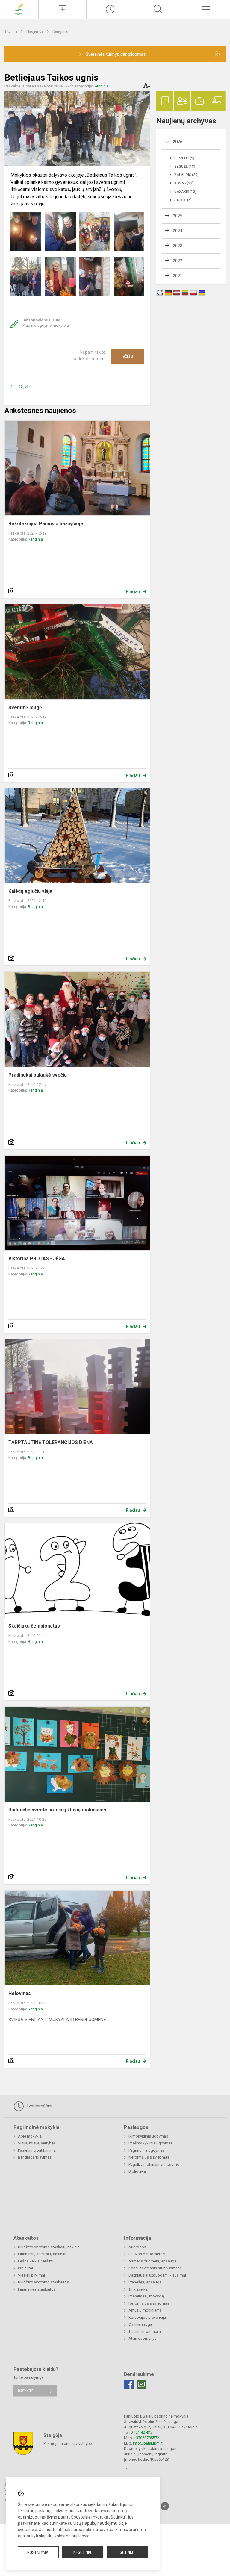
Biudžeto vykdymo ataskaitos (43, 2282)
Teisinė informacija (145, 2331)
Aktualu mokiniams (145, 2310)
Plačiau (133, 591)
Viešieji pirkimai (31, 2275)
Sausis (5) (183, 200)
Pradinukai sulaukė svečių (38, 1075)
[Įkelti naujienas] (62, 9)
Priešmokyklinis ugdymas (150, 2143)
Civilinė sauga (140, 2324)
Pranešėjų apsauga (145, 2282)
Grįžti (24, 387)
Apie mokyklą (30, 2136)
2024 (178, 231)
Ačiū (128, 356)
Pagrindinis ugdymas (147, 2150)
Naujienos (35, 31)
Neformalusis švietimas (149, 2157)
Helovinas (20, 1993)
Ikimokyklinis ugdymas (148, 2136)
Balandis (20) (186, 175)
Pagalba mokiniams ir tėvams (154, 2164)
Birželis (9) (184, 158)
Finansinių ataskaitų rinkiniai (42, 2254)
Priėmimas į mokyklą (146, 2296)
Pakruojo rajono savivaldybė (68, 2443)
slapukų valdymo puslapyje (64, 2536)
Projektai (25, 2268)
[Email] (141, 2384)
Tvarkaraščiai (39, 2106)
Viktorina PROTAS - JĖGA (37, 1259)
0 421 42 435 (141, 2432)
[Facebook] (129, 2384)
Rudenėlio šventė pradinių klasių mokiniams (57, 1810)
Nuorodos (137, 2247)
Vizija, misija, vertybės (37, 2143)
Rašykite (26, 2390)
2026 (178, 142)
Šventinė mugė (25, 707)
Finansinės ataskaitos (37, 2289)
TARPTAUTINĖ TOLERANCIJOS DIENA (51, 1442)
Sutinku (127, 2552)
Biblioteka (137, 2171)
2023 (178, 246)
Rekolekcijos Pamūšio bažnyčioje (46, 524)
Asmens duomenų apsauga (152, 2261)
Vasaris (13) (185, 192)
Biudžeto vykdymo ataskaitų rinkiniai (49, 2247)
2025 (178, 216)
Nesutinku (83, 2552)
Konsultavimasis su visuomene (155, 2268)
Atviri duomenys (142, 2338)
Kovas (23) (184, 183)
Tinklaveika (138, 2289)
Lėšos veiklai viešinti (36, 2261)
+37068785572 (146, 2438)
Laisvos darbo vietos (147, 2254)
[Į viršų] (165, 2506)
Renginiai (60, 31)
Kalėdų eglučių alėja (30, 891)
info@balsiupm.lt (148, 2443)
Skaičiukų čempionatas (34, 1626)
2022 (178, 261)
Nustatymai (38, 2552)
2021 (178, 276)
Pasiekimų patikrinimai (37, 2150)
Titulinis (12, 31)
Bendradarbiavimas (35, 2157)
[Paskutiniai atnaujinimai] (110, 9)
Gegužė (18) (185, 167)
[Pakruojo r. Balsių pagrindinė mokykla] (19, 9)
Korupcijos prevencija (147, 2317)
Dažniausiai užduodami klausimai (157, 2275)
